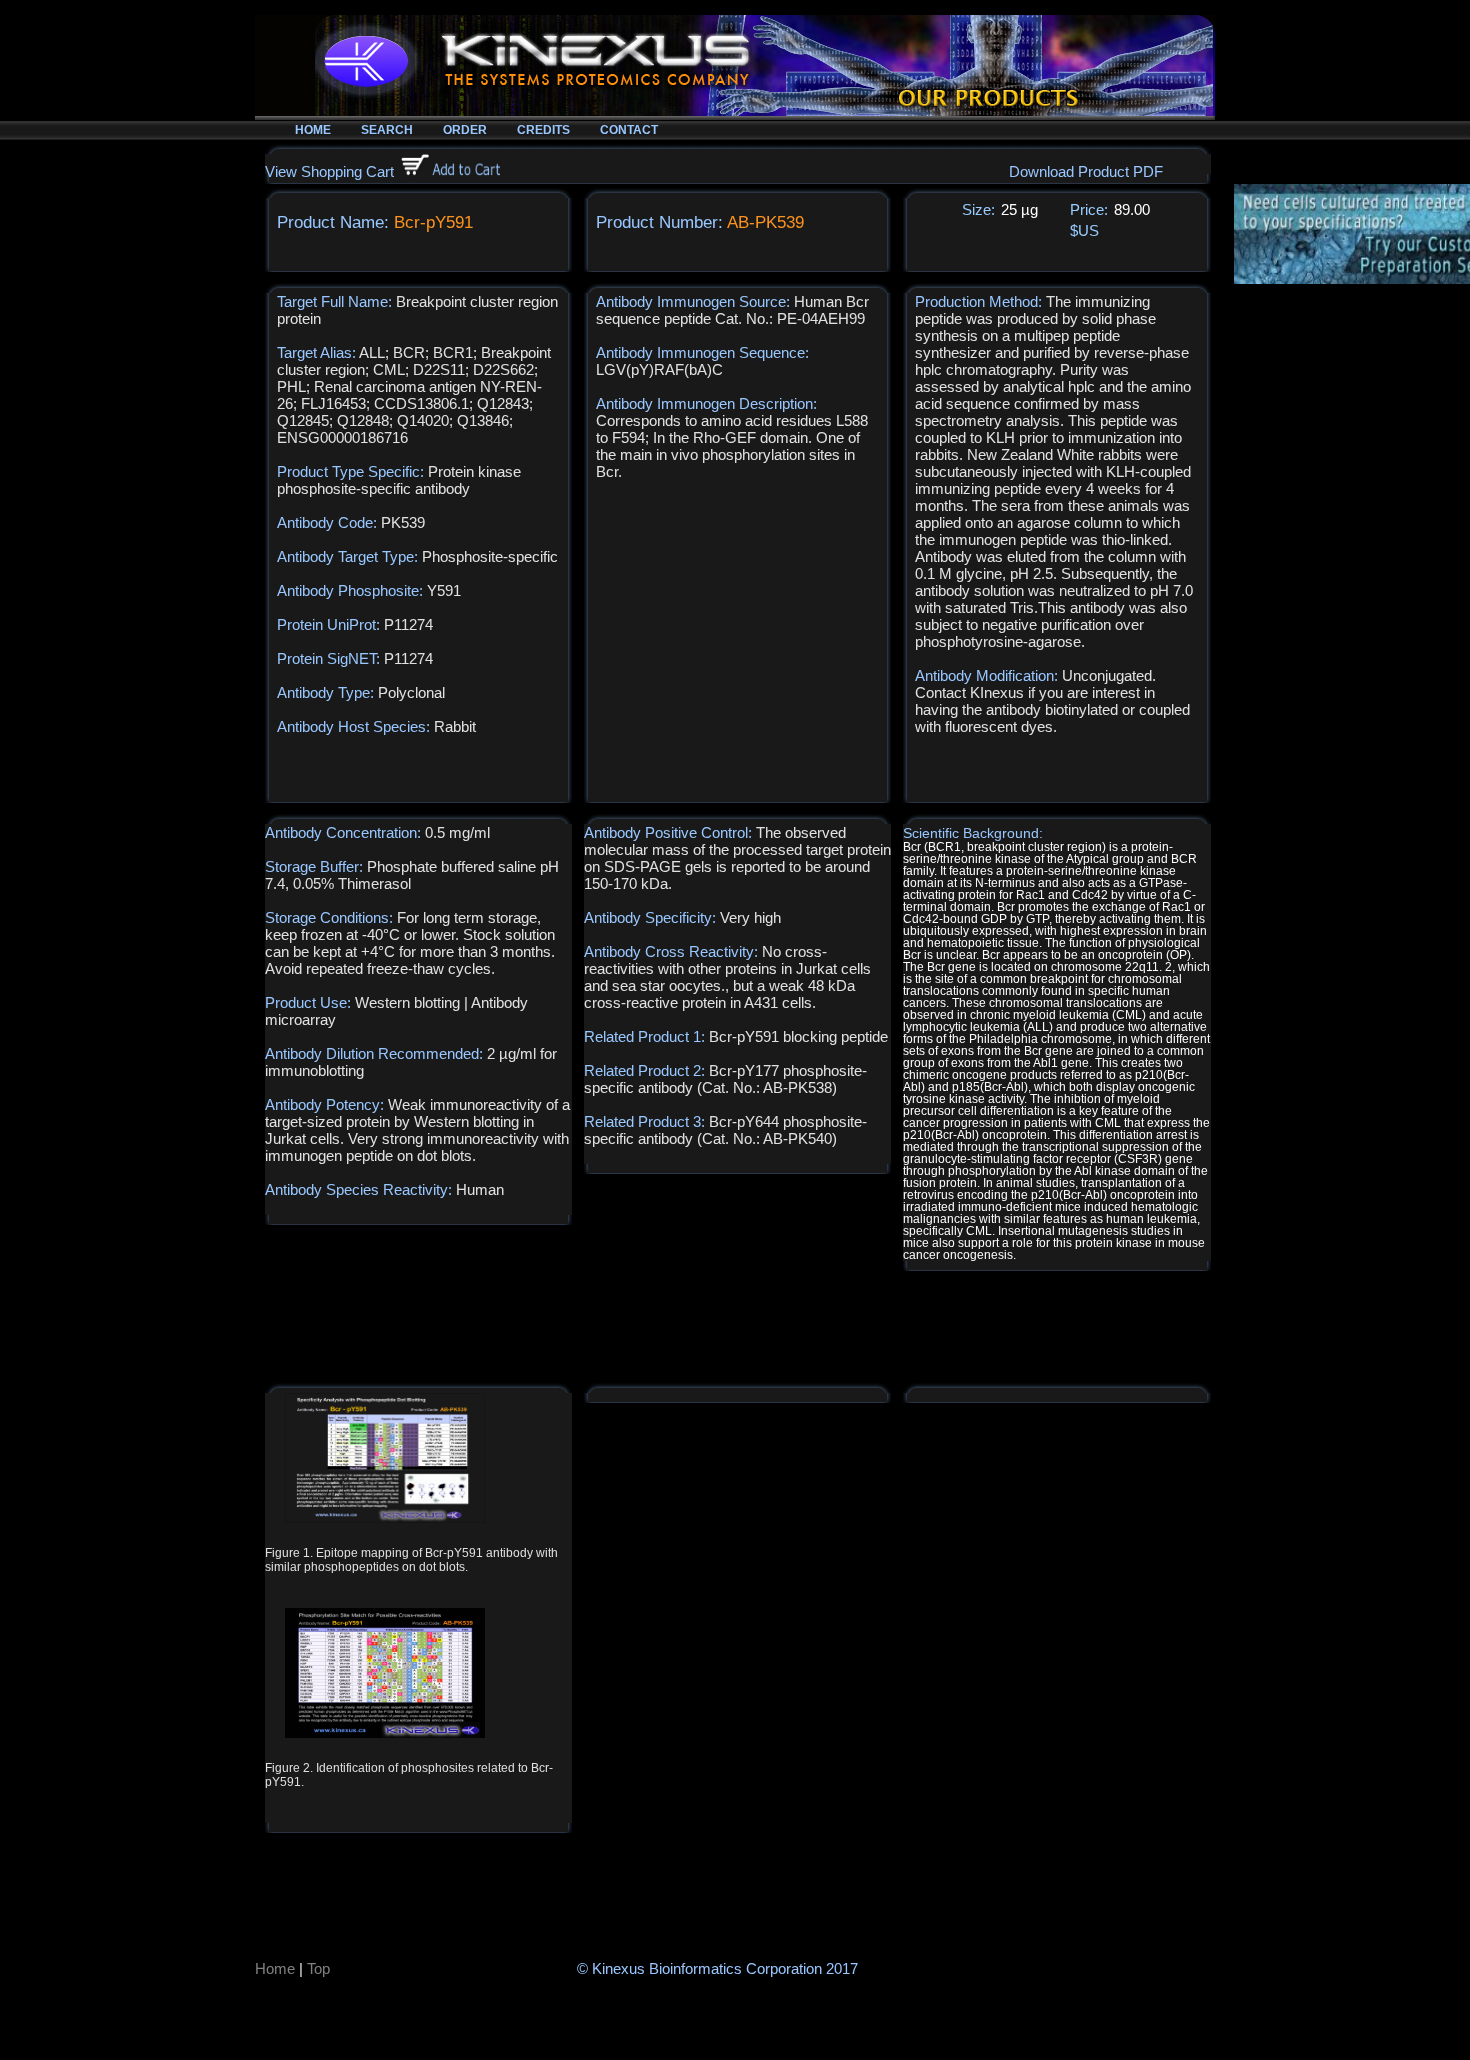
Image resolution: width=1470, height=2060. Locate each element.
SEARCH (387, 130)
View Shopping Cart (329, 171)
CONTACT (629, 130)
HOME (313, 130)
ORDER (465, 130)
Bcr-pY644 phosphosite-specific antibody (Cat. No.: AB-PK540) (725, 1130)
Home (275, 1968)
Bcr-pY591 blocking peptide (798, 1036)
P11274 (408, 624)
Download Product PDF (1086, 171)
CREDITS (543, 130)
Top (318, 1968)
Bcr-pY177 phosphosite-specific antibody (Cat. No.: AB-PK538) (725, 1079)
